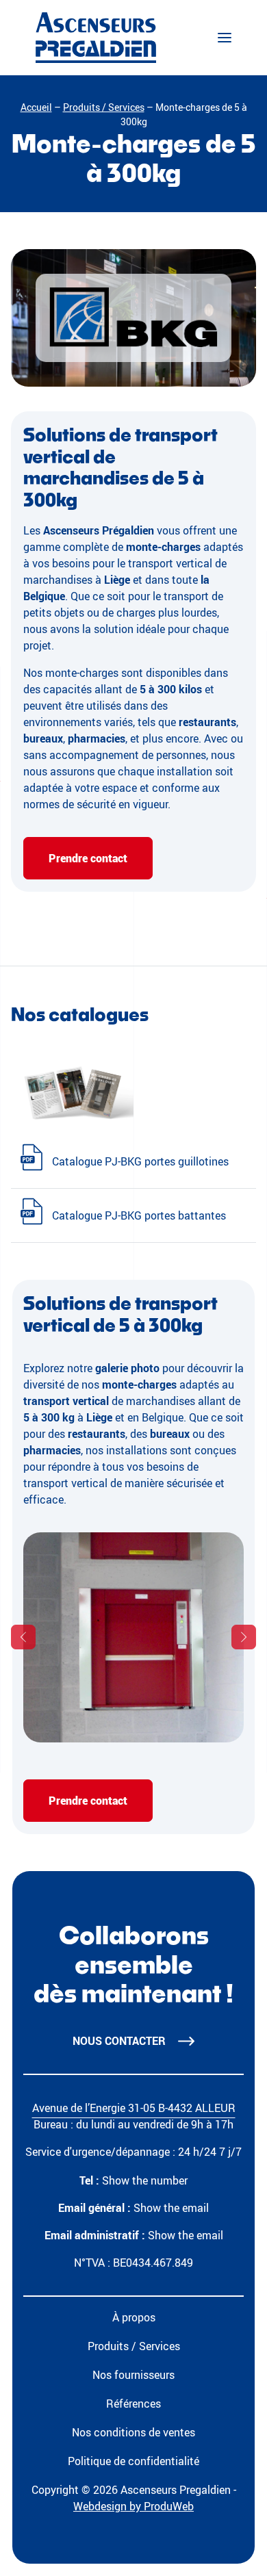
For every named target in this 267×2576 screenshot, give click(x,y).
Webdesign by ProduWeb (133, 2506)
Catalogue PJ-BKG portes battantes (139, 1215)
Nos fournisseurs (133, 2375)
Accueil (36, 107)
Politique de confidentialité (133, 2461)
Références (133, 2404)
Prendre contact (88, 858)
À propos (134, 2317)
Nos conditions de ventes (133, 2432)
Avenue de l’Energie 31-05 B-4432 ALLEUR (134, 2108)
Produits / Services (104, 107)
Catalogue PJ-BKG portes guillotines (140, 1161)
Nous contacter (119, 2041)
